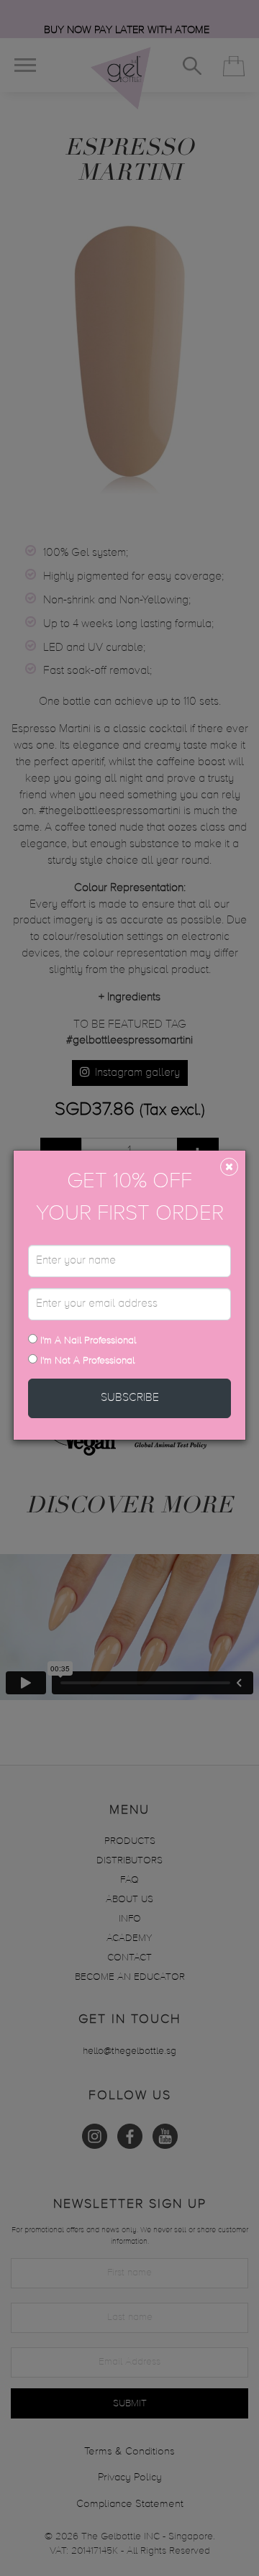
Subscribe (130, 1398)
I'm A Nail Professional (87, 1340)
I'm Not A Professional (87, 1361)
